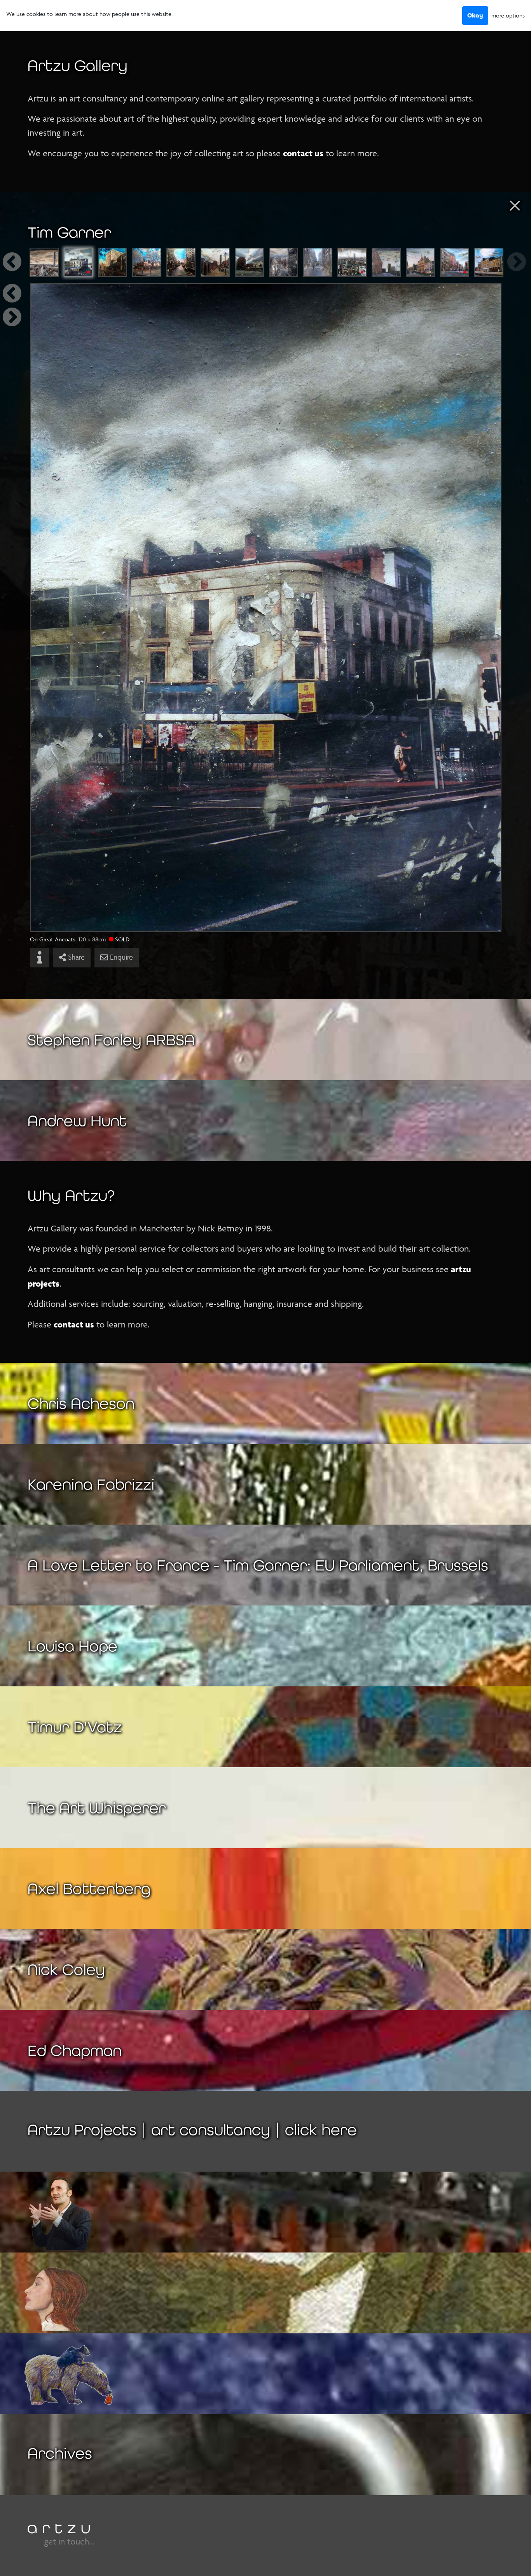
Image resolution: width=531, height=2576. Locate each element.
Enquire (121, 957)
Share (75, 957)
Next (510, 262)
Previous (21, 262)
